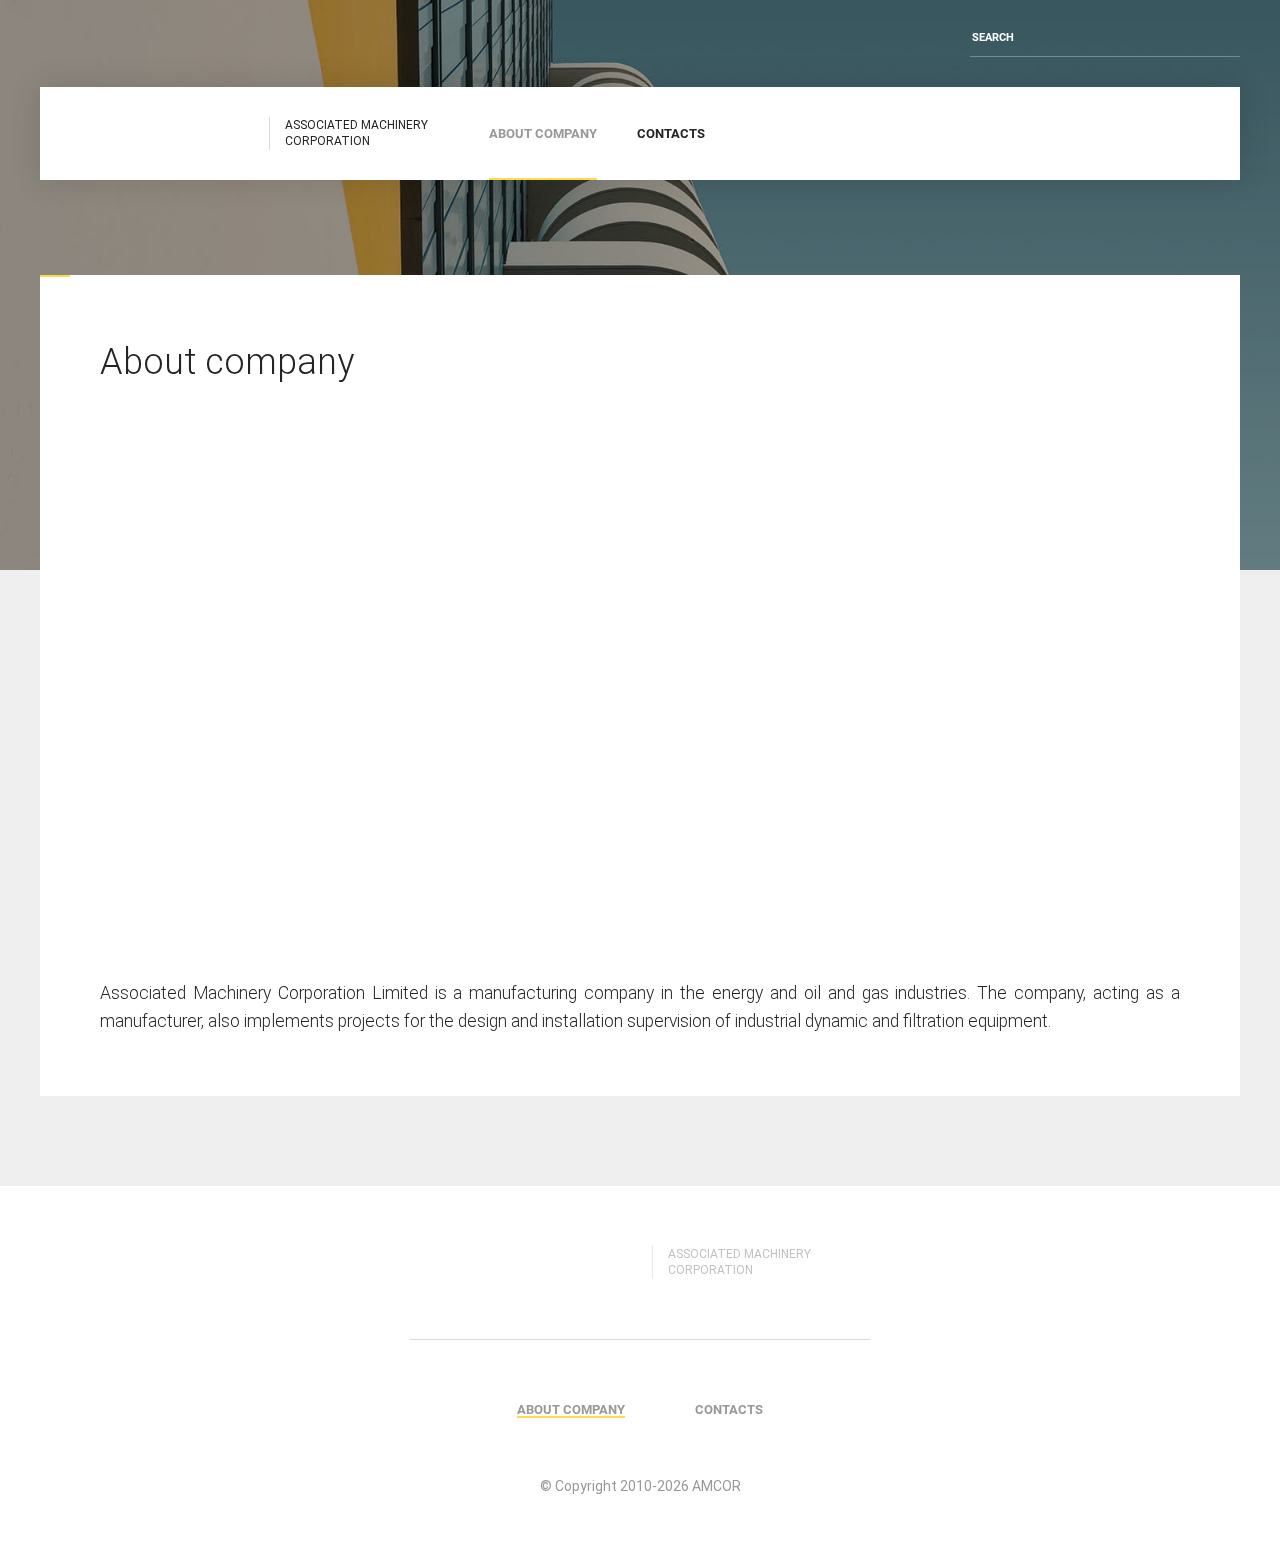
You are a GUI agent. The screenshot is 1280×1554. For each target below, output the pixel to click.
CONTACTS (671, 133)
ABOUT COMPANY (543, 133)
